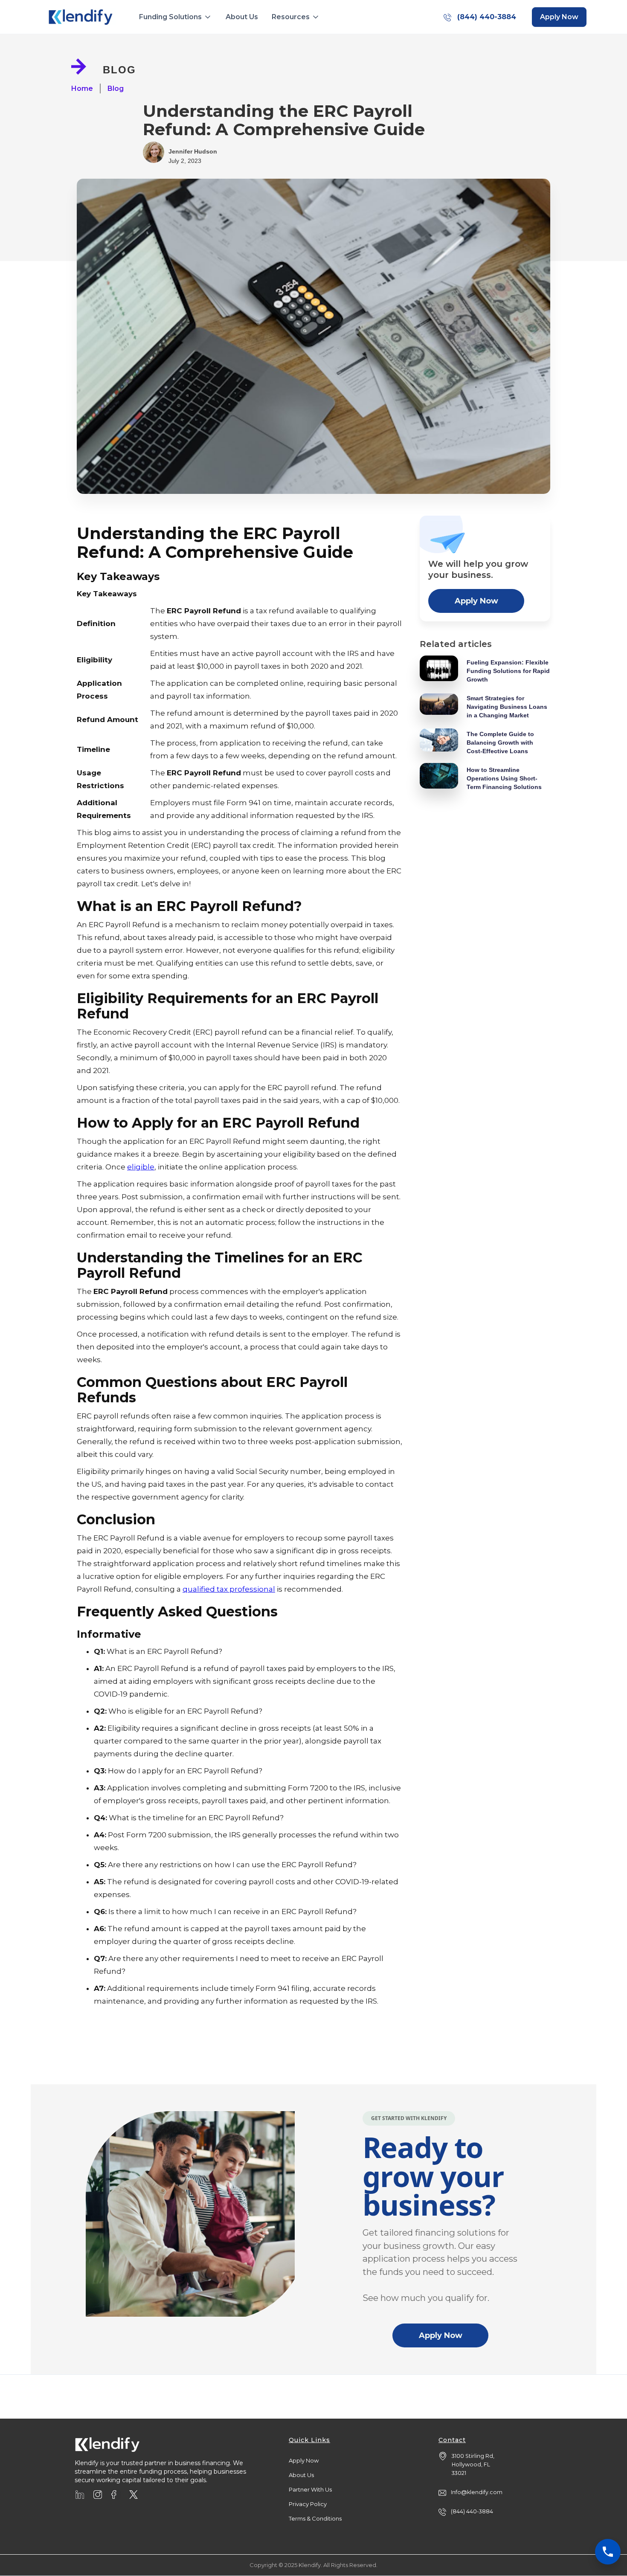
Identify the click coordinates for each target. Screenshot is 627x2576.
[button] (176, 17)
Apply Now (476, 601)
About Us (242, 17)
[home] (81, 17)
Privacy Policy (308, 2504)
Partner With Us (310, 2489)
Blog (116, 88)
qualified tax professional (229, 1589)
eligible (141, 1167)
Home (82, 88)
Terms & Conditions (315, 2518)
